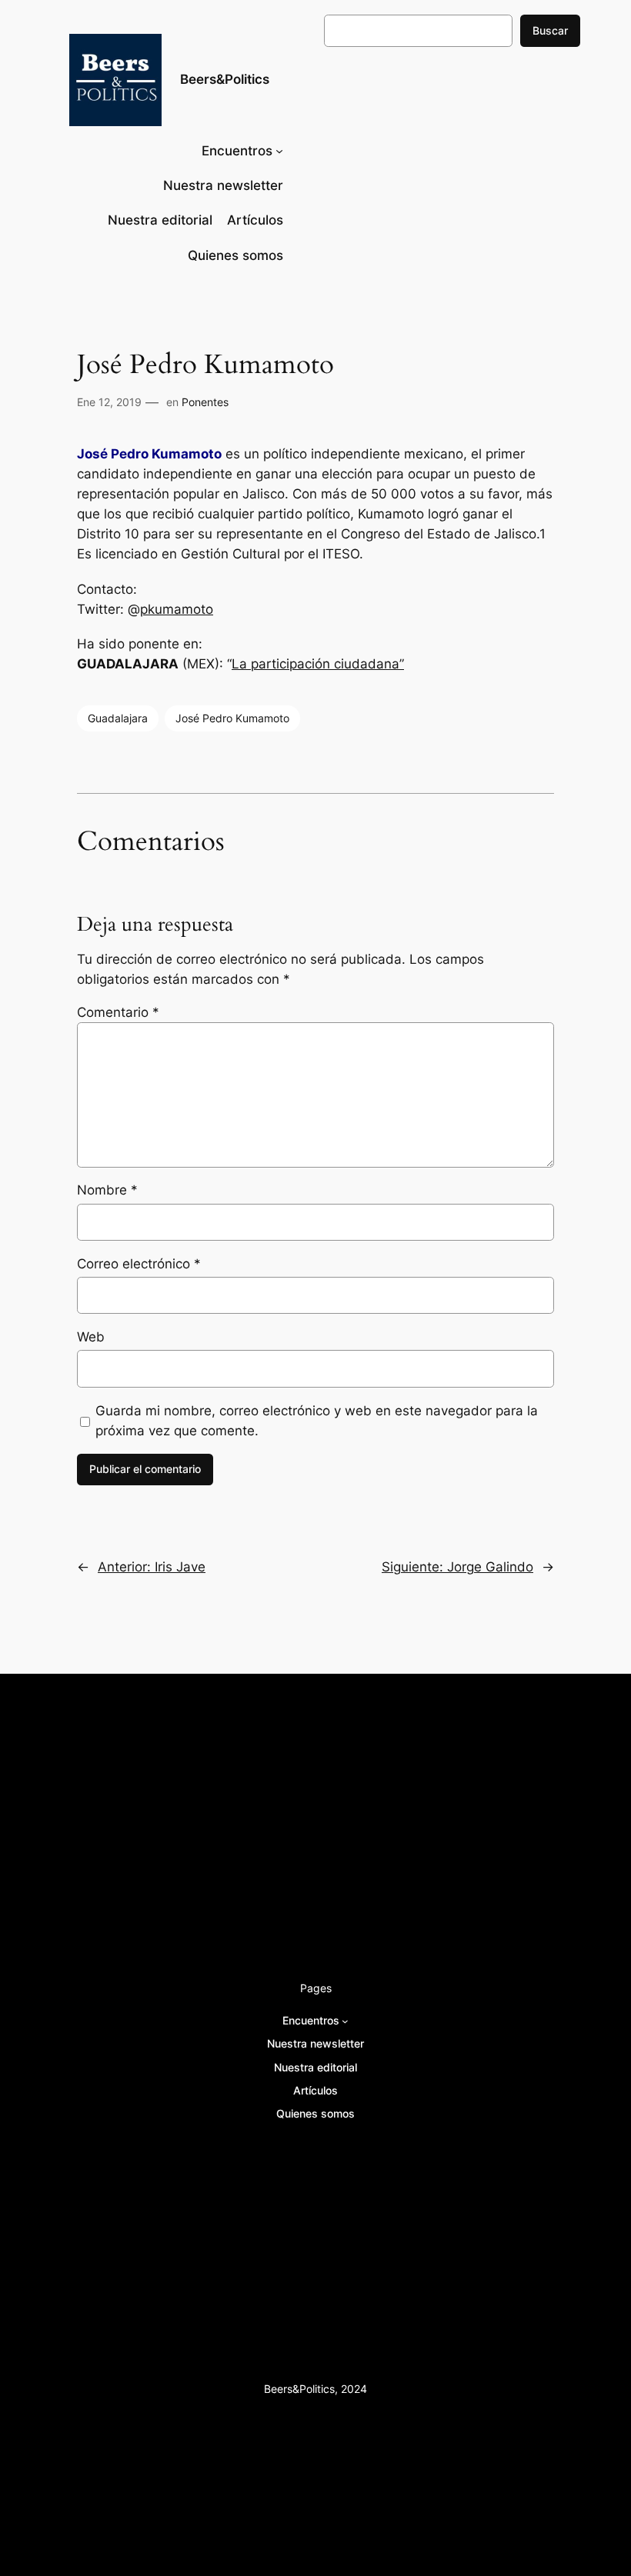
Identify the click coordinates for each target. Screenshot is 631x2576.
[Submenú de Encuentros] (279, 151)
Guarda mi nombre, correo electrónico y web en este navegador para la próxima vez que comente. (317, 1421)
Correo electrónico (139, 1264)
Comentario (118, 1012)
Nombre (107, 1190)
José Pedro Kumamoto (232, 718)
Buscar (550, 30)
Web (91, 1337)
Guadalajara (118, 718)
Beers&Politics (225, 79)
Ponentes (205, 402)
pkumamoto (177, 609)
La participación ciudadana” (318, 664)
